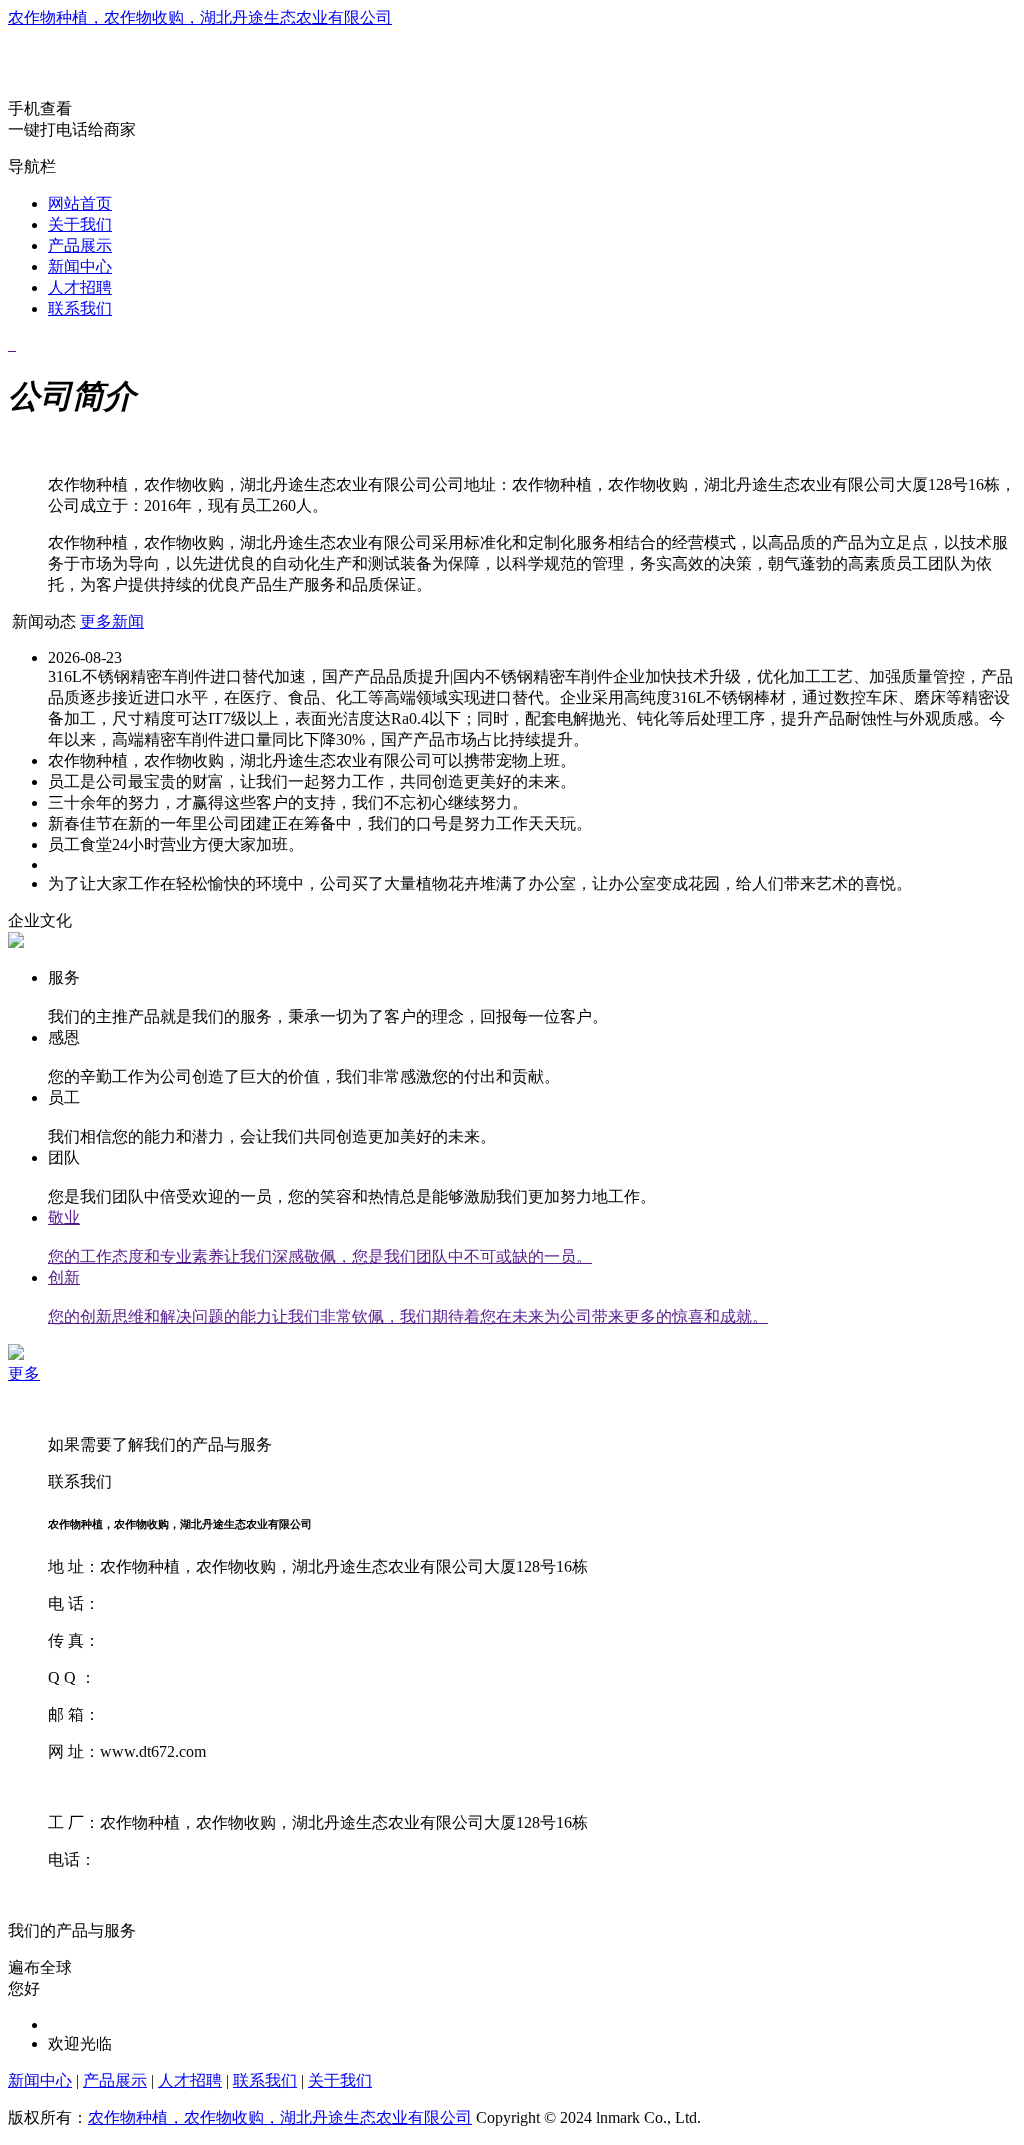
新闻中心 (80, 266)
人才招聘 (80, 287)
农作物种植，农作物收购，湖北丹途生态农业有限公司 (200, 17)
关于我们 (80, 224)
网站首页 (80, 203)
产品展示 (80, 245)
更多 (24, 1373)
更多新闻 (112, 621)
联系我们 (80, 308)
